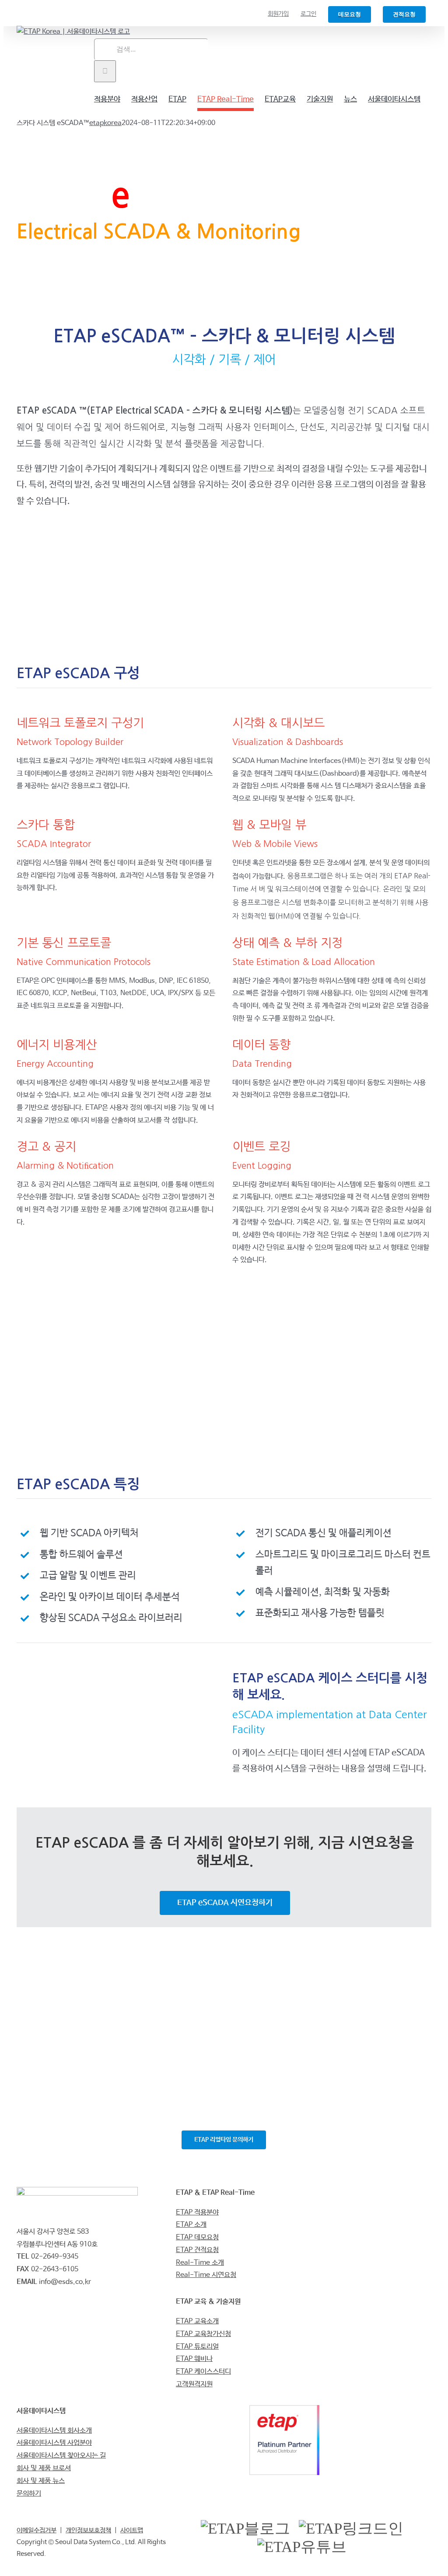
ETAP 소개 (191, 2225)
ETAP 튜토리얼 (197, 2347)
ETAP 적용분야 (197, 2212)
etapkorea (105, 123)
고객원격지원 (194, 2384)
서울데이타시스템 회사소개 (54, 2431)
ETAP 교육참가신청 (203, 2334)
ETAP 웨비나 (194, 2359)
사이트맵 (132, 2530)
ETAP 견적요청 (197, 2250)
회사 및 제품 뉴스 (41, 2481)
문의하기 (29, 2494)
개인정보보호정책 (88, 2530)
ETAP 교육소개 (197, 2321)
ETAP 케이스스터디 (203, 2372)
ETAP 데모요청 (197, 2237)
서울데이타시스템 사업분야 (54, 2443)
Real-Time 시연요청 (206, 2275)
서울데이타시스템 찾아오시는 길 (61, 2456)
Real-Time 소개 (200, 2263)
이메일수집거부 (37, 2530)
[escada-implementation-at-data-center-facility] (116, 1669)
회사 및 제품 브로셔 (44, 2468)
